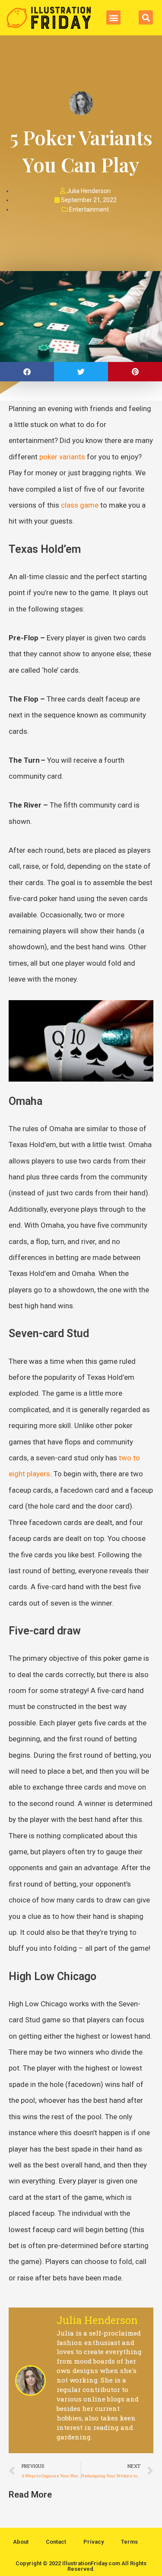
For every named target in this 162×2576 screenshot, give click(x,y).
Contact (56, 2542)
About (21, 2542)
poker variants (62, 457)
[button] (113, 17)
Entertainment (89, 209)
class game (80, 505)
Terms (129, 2542)
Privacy (94, 2542)
